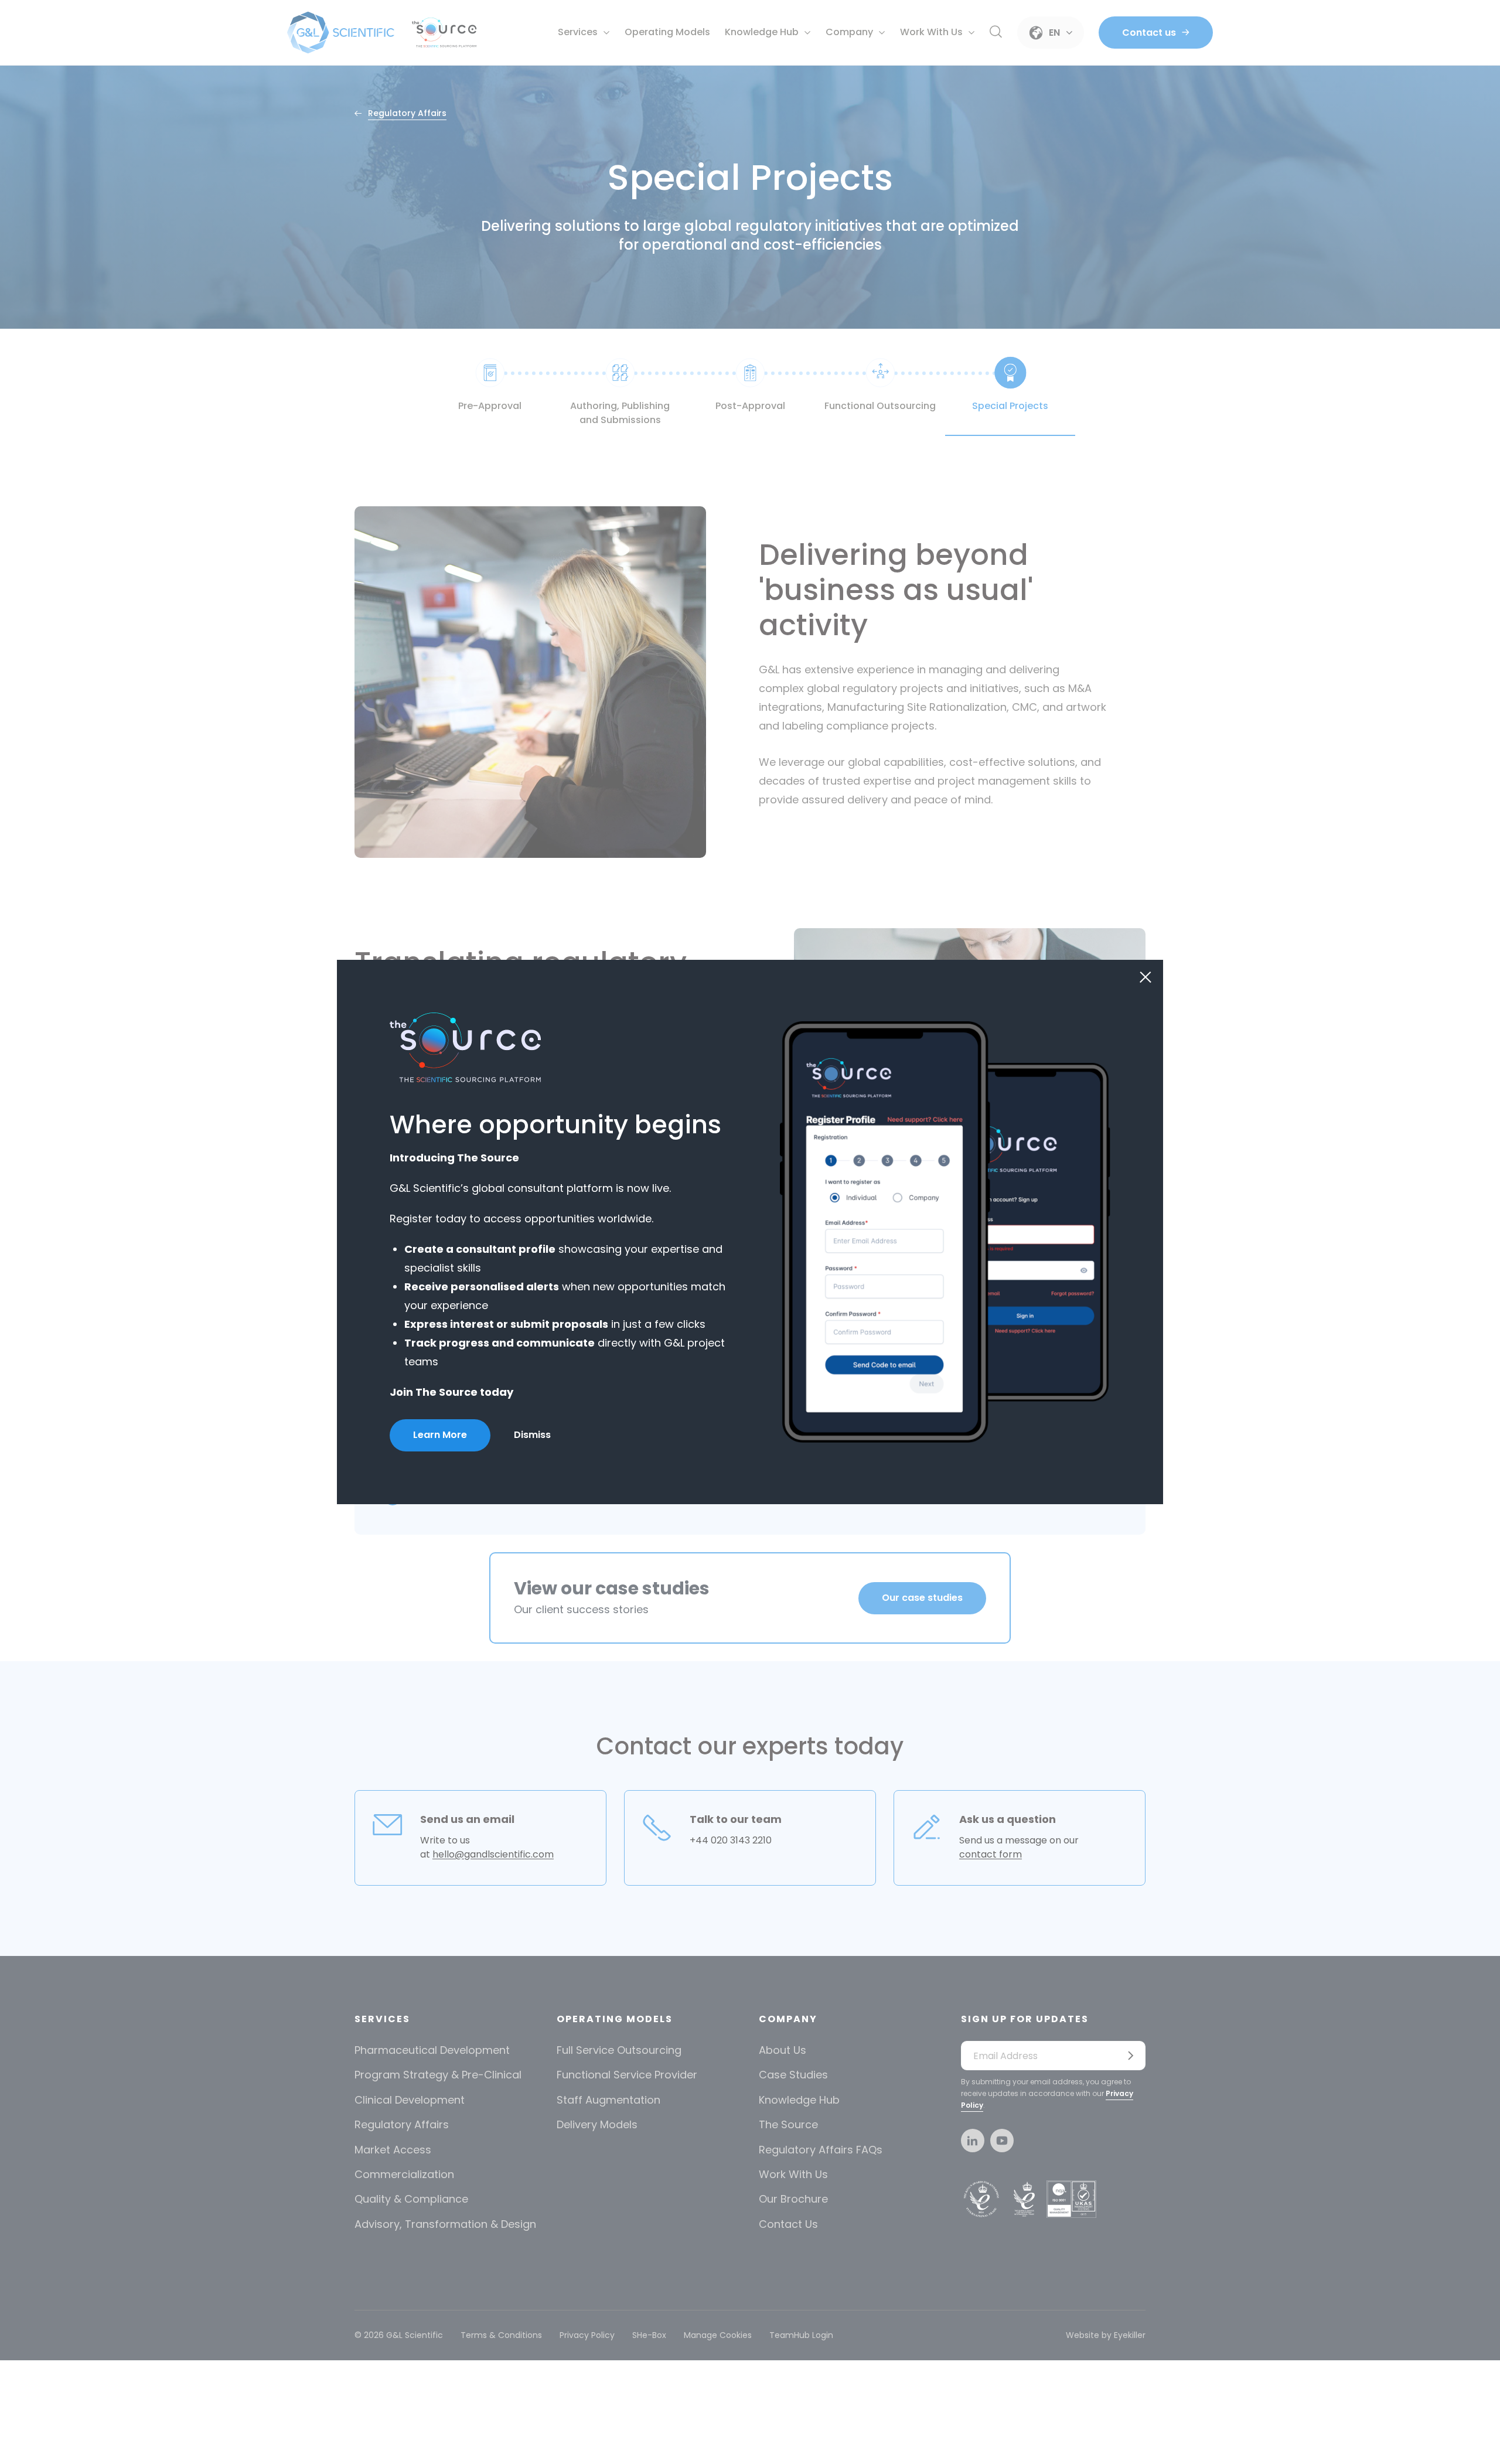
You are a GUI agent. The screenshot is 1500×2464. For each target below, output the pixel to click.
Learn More (440, 1435)
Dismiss (532, 1435)
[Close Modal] (1146, 977)
